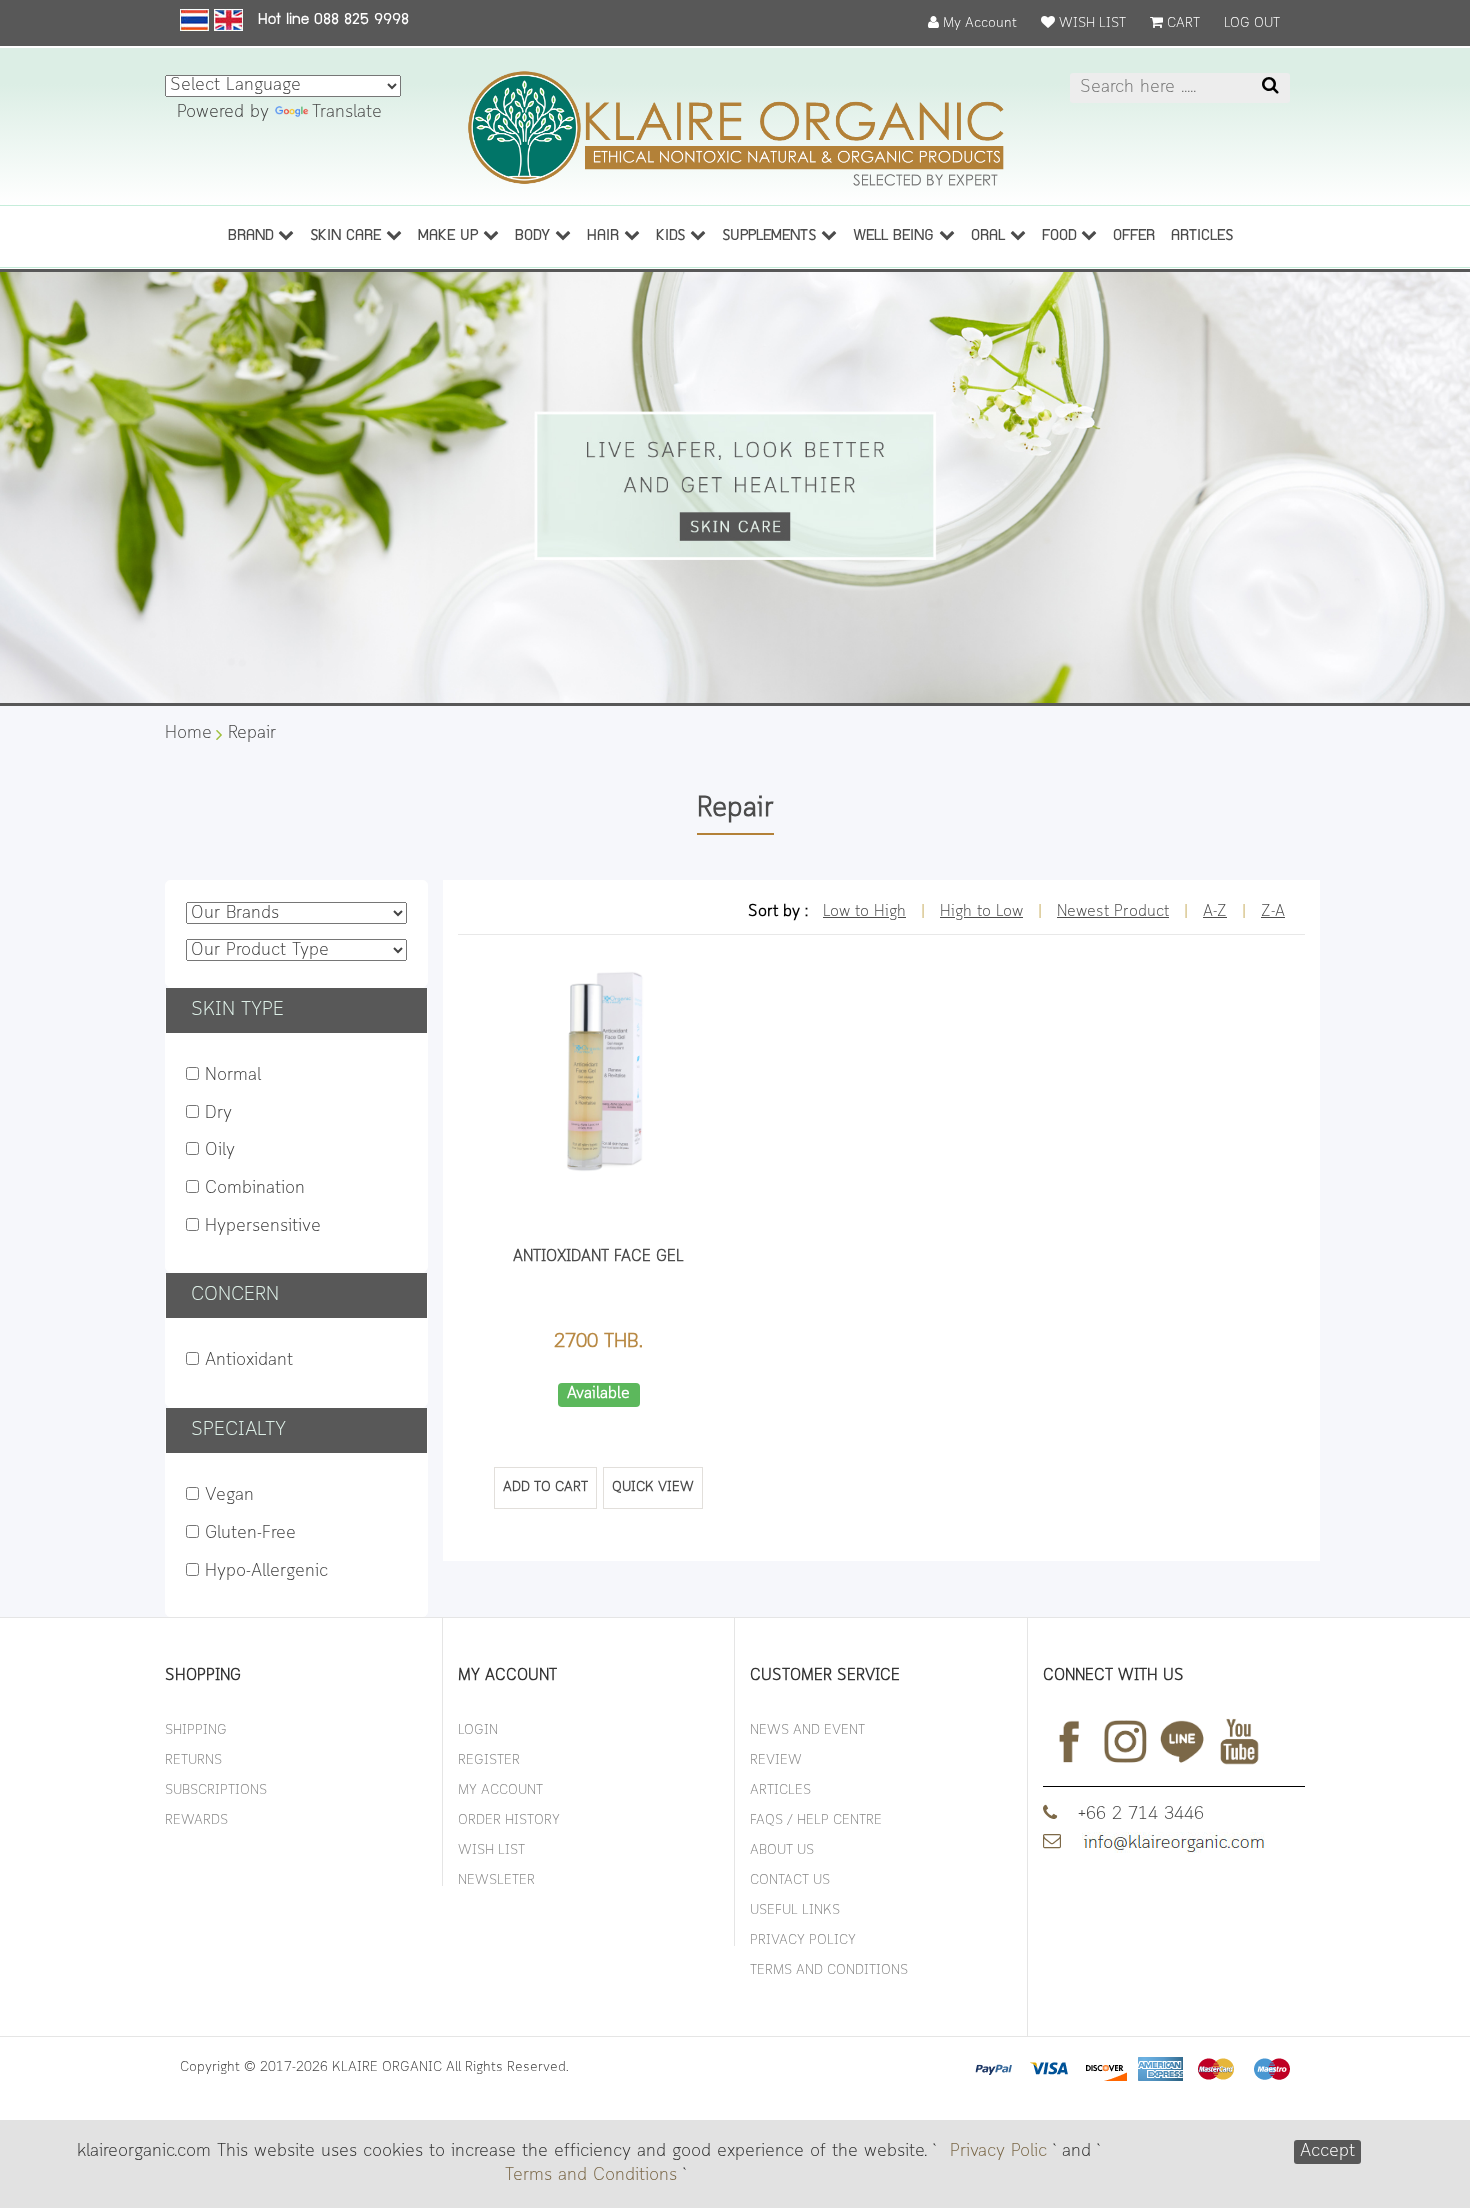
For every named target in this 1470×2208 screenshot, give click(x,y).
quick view (653, 1487)
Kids (673, 237)
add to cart (545, 1487)
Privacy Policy (803, 1940)
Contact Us (790, 1880)
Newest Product (1113, 912)
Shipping (196, 1730)
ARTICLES (1202, 237)
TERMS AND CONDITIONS (829, 1970)
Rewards (196, 1820)
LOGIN (478, 1730)
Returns (193, 1760)
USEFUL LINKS (795, 1910)
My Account (978, 23)
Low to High (864, 912)
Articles (780, 1790)
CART (1181, 23)
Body (535, 237)
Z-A (1273, 912)
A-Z (1215, 912)
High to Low (981, 912)
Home (188, 734)
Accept (1327, 2152)
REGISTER (489, 1760)
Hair (605, 237)
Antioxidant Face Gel (598, 1257)
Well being (896, 237)
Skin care (348, 237)
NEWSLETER (496, 1880)
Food (1061, 237)
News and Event (807, 1730)
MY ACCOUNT (500, 1790)
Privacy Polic (998, 2152)
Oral (990, 237)
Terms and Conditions (591, 2176)
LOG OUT (1252, 23)
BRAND (253, 237)
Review (776, 1760)
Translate (347, 113)
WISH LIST (1090, 23)
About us (782, 1850)
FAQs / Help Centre (816, 1820)
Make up (450, 237)
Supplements (771, 237)
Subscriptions (216, 1790)
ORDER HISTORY (509, 1820)
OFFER (1134, 237)
